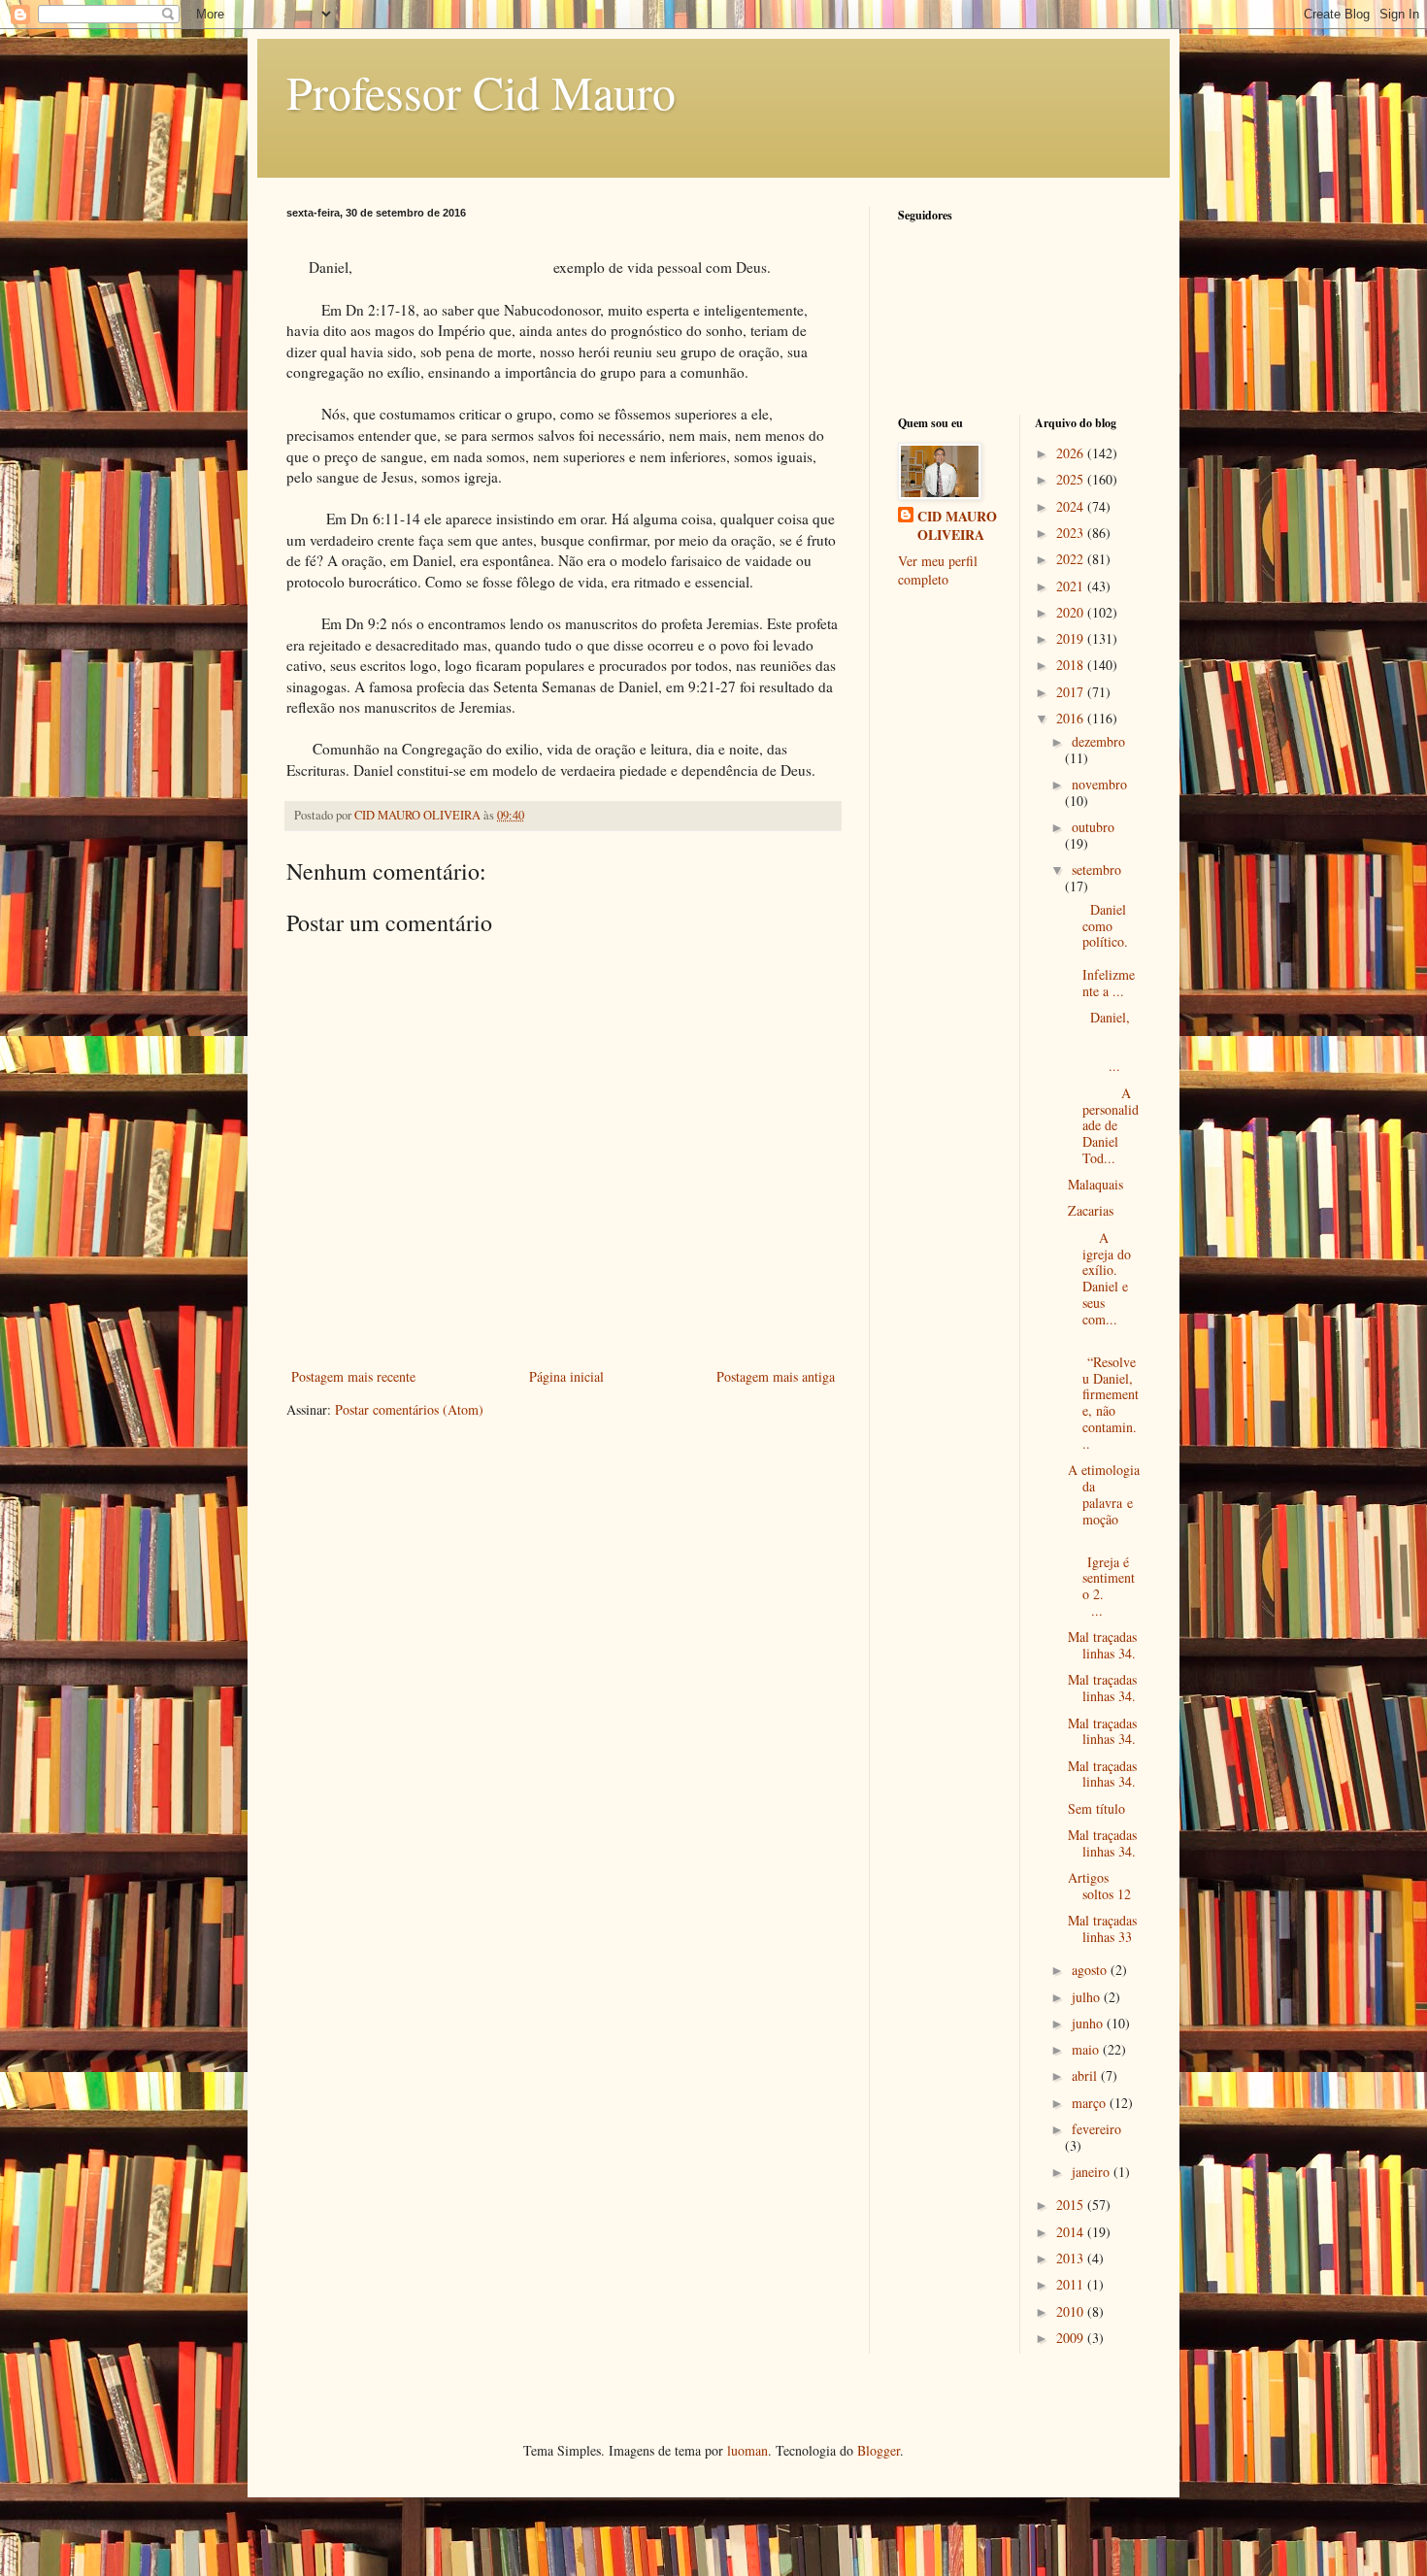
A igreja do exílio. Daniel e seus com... (1099, 1278)
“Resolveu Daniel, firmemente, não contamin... (1103, 1394)
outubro (1093, 827)
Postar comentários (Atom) (409, 1409)
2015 (1072, 2205)
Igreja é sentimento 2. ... (1103, 1578)
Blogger (879, 2450)
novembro (1099, 784)
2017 (1072, 692)
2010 (1072, 2311)
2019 (1072, 638)
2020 (1072, 612)
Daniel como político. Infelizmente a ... (1102, 950)
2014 (1072, 2232)
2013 (1072, 2258)
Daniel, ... (1104, 1041)
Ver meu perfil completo (938, 570)
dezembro (1098, 741)
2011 (1072, 2284)
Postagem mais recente (353, 1376)
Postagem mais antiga (776, 1376)
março (1091, 2103)
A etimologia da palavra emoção (1104, 1494)
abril (1086, 2075)
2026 (1072, 453)
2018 (1072, 665)
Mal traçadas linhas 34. (1102, 1645)
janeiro (1093, 2172)
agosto (1091, 1970)
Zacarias (1091, 1210)
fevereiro (1096, 2129)
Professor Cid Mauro (481, 91)
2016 (1072, 718)
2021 (1072, 586)
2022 (1072, 559)
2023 (1072, 533)
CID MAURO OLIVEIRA (957, 526)
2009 (1072, 2338)
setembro (1096, 870)
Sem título (1096, 1808)
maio (1087, 2049)
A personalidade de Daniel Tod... (1103, 1125)
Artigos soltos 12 (1099, 1886)
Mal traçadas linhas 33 (1102, 1928)
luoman (747, 2450)
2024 (1072, 506)
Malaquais (1095, 1184)
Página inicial (566, 1376)
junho (1089, 2023)
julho (1088, 1997)
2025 (1072, 479)
